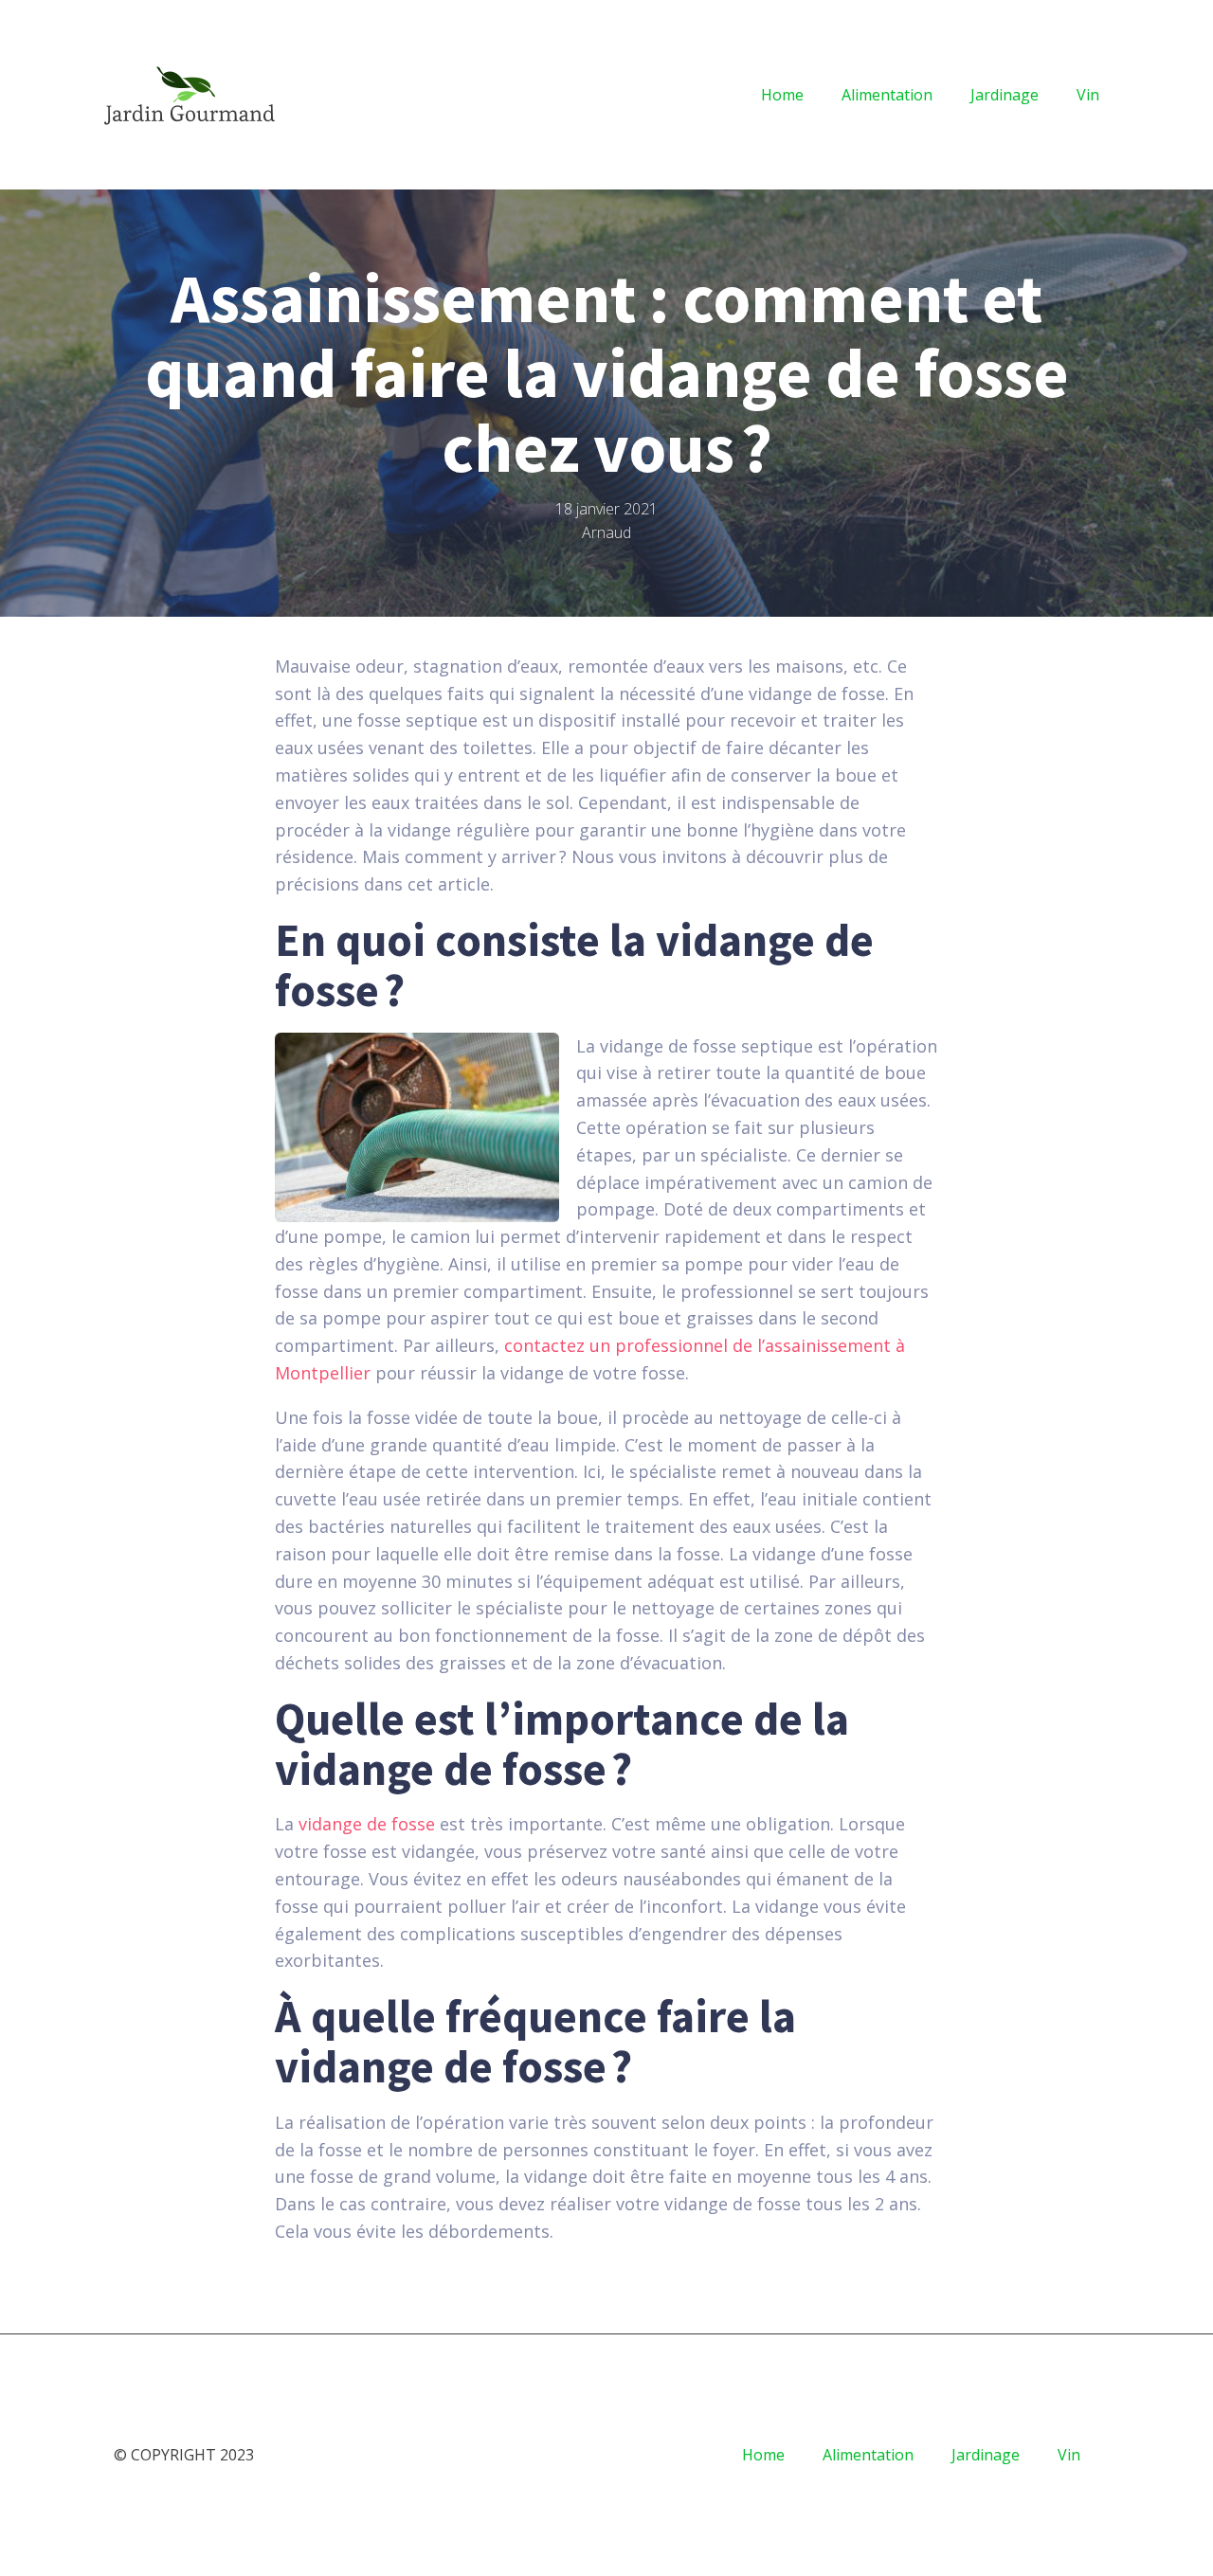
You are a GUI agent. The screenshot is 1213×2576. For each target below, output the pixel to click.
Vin (1088, 95)
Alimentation (887, 95)
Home (782, 95)
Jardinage (1005, 95)
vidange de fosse (367, 1824)
